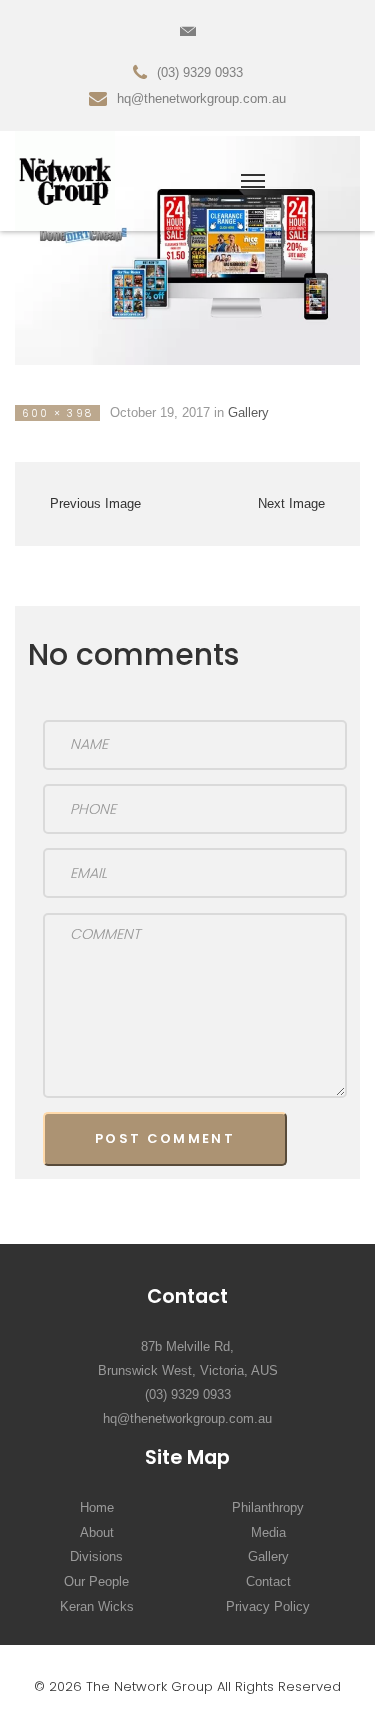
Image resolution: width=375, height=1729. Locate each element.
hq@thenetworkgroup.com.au (187, 1418)
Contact (268, 1581)
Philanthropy (268, 1507)
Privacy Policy (268, 1606)
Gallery (248, 412)
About (97, 1532)
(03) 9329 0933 (188, 1394)
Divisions (96, 1556)
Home (97, 1507)
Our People (96, 1581)
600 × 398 (57, 413)
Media (268, 1532)
